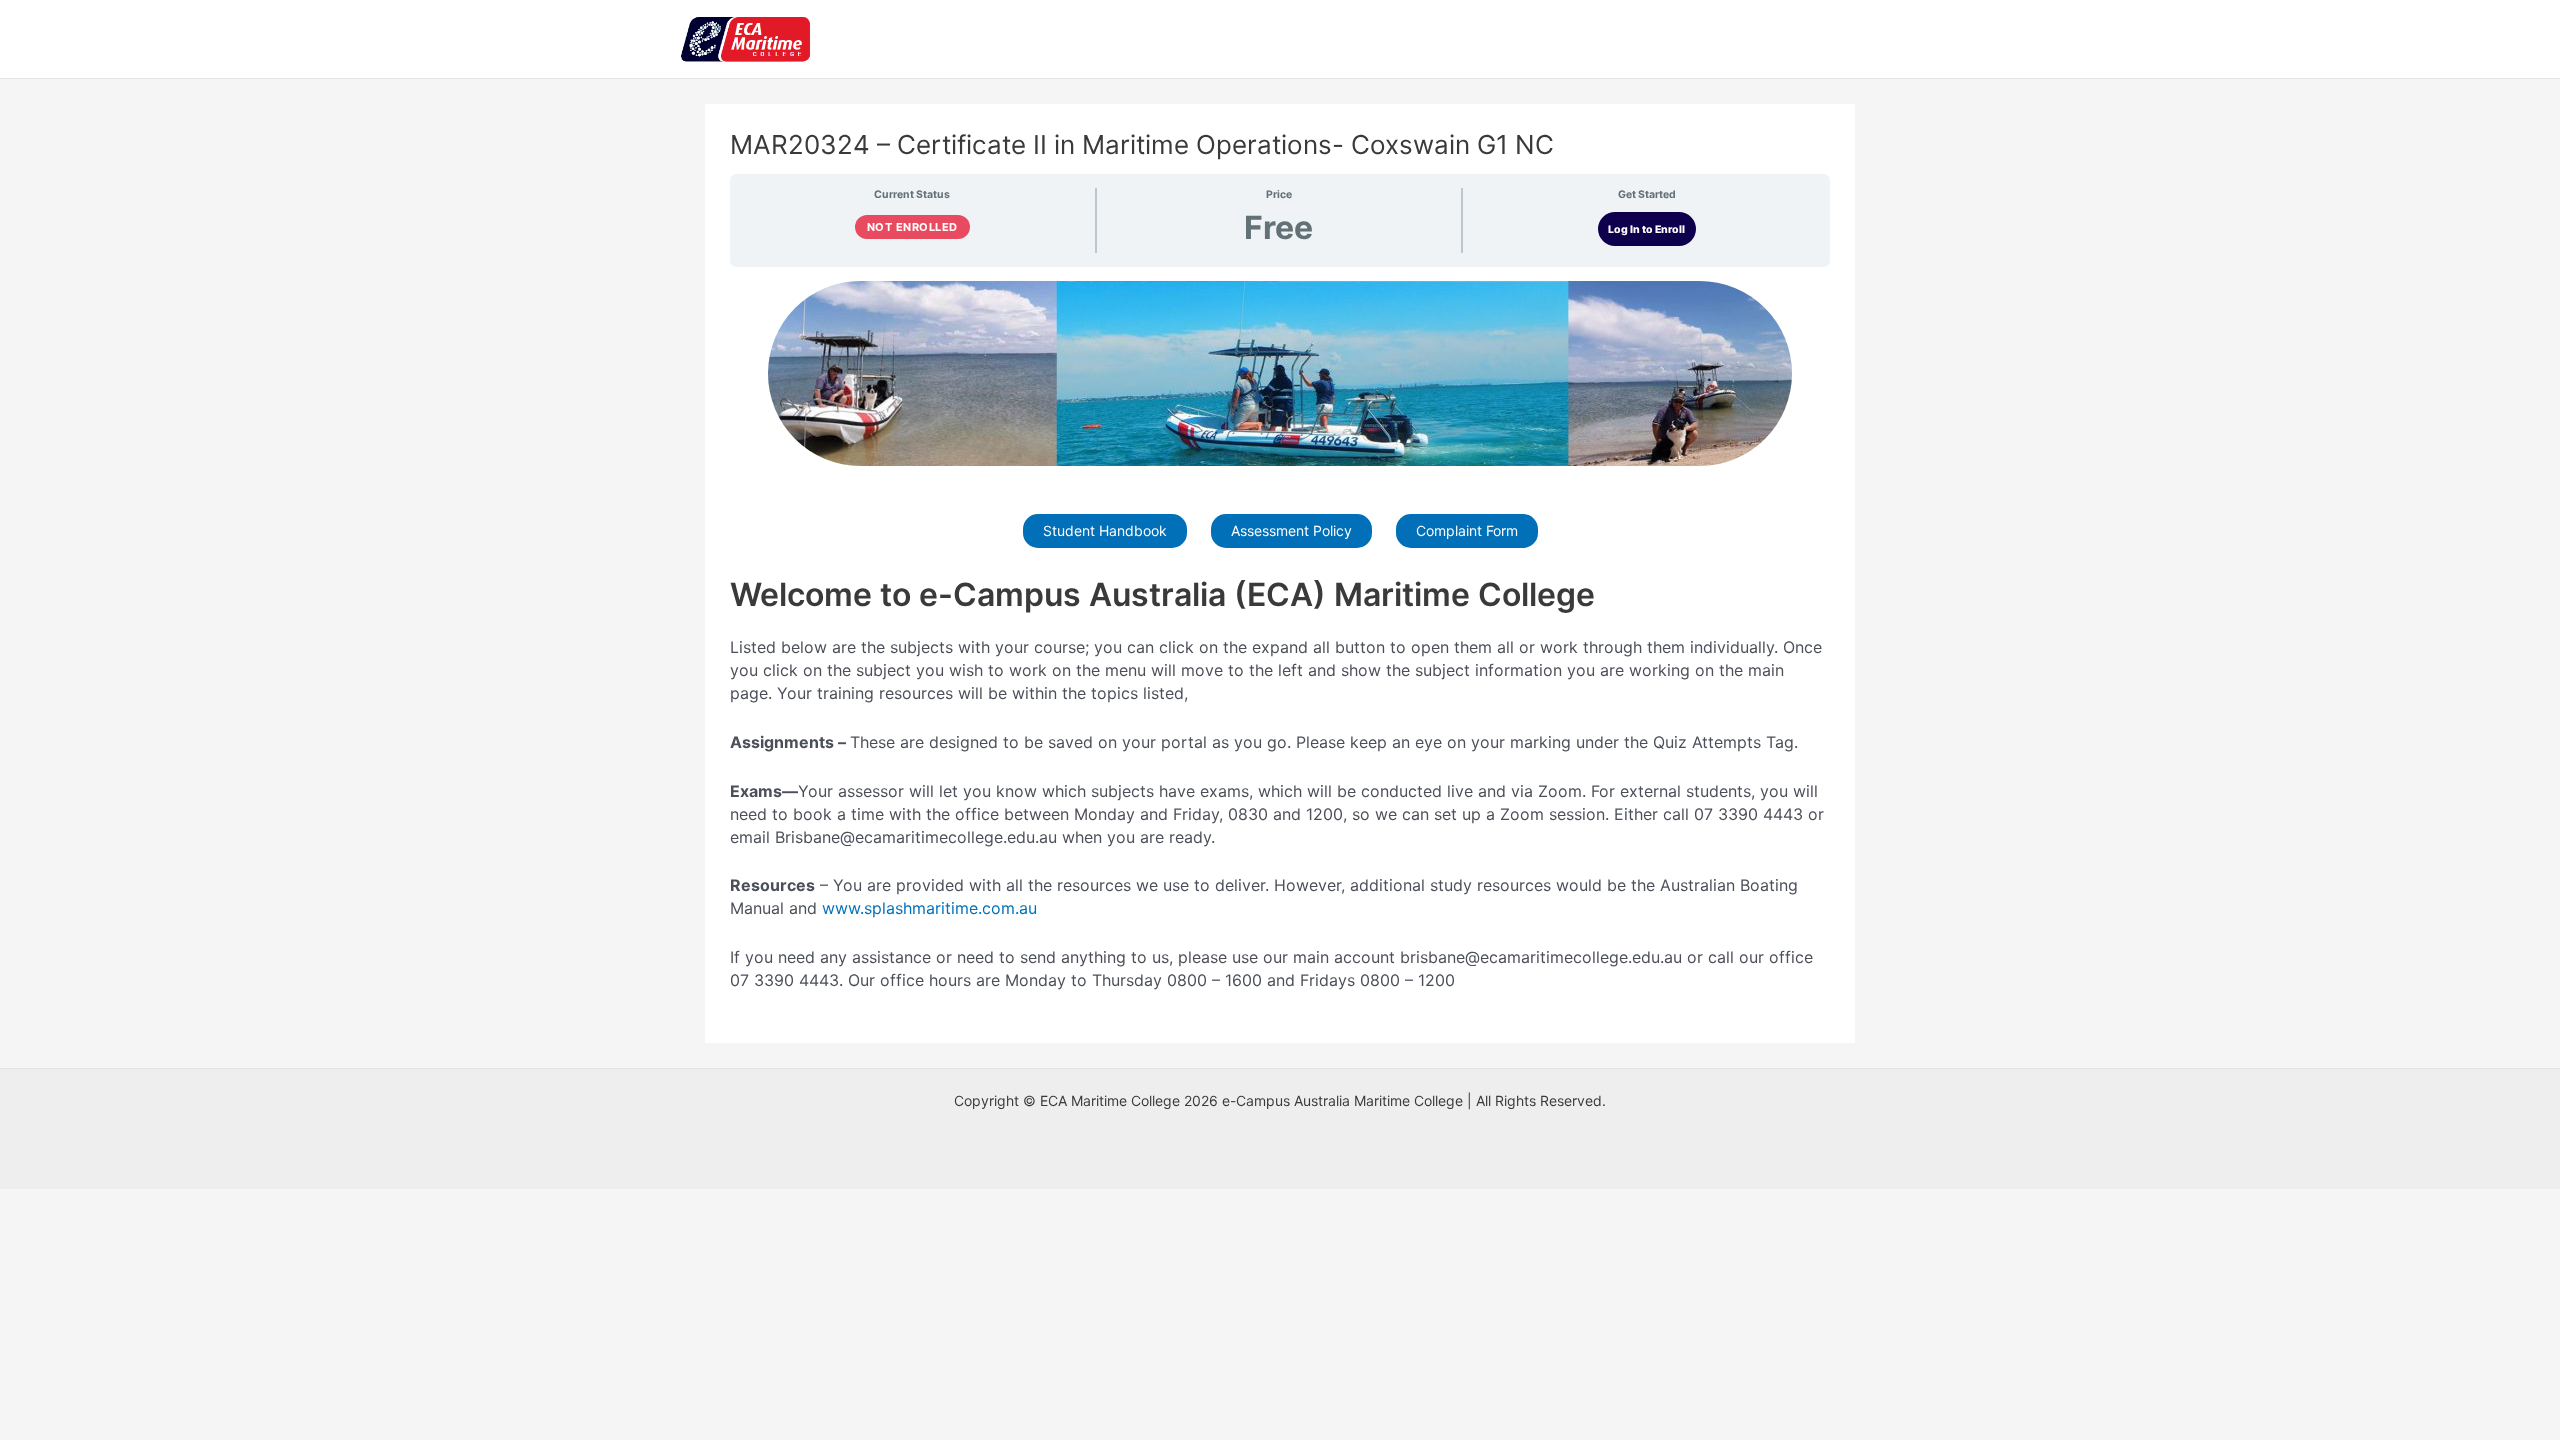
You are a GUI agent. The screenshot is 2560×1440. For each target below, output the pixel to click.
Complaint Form (1467, 530)
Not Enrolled (912, 227)
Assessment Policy (1291, 530)
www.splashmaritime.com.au (929, 908)
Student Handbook (1105, 530)
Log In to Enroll (1646, 229)
